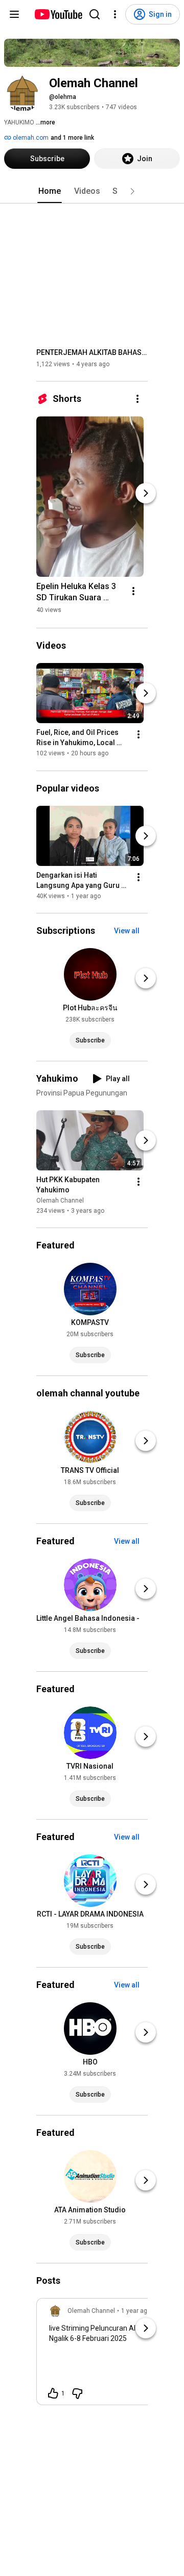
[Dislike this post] (77, 2393)
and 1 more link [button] (72, 138)
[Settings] (115, 14)
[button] (132, 191)
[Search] (95, 14)
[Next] (146, 493)
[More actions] (137, 399)
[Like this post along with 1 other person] (53, 2393)
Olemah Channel (60, 1201)
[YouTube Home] (58, 14)
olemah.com (30, 138)
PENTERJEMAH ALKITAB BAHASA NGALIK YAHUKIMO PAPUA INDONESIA (92, 352)
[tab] (50, 191)
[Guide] (14, 14)
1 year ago (136, 2311)
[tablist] (92, 191)
